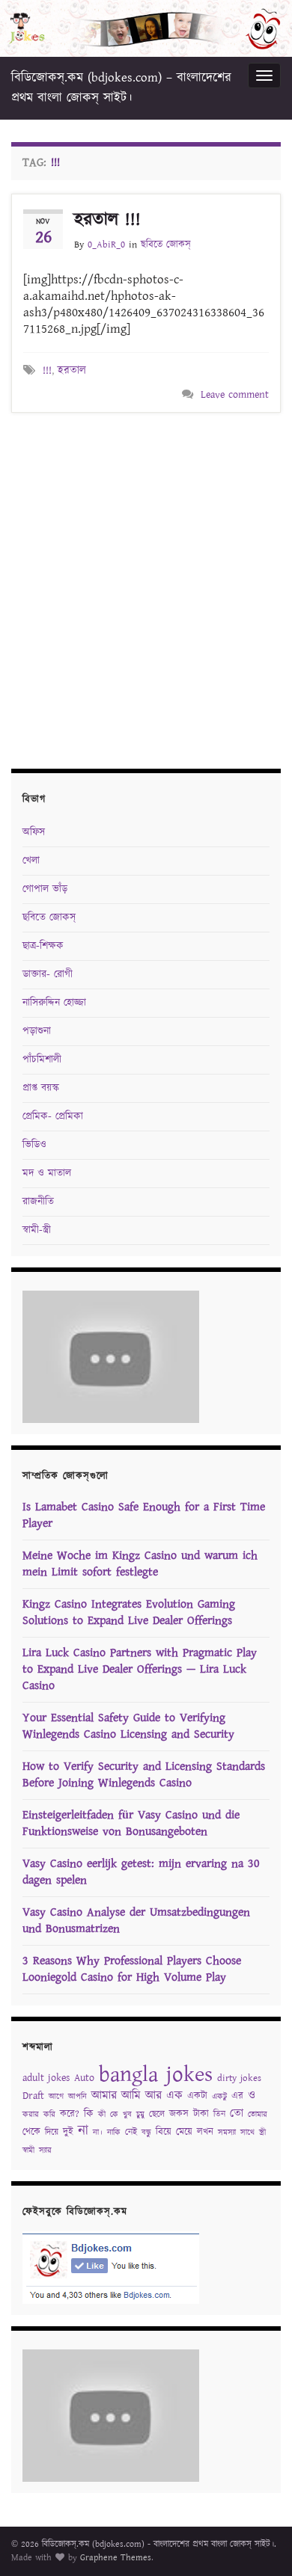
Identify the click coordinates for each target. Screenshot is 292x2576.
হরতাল (72, 371)
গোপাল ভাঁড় (45, 889)
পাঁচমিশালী (42, 1060)
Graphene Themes (116, 2558)
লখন (205, 2132)
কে (114, 2115)
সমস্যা (227, 2133)
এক (174, 2096)
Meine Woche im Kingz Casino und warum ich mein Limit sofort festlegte (140, 1564)
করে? (70, 2114)
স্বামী (28, 2151)
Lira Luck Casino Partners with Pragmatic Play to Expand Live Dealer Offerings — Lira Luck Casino (140, 1669)
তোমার (258, 2115)
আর (153, 2096)
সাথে (247, 2133)
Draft (33, 2096)
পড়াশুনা (37, 1031)
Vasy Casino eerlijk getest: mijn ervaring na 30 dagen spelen (141, 1872)
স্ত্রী (262, 2133)
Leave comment (235, 395)
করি (49, 2115)
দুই (68, 2132)
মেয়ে (184, 2132)
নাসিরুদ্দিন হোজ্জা (54, 1003)
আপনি (77, 2097)
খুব (127, 2115)
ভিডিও (34, 1145)
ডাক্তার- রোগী (48, 974)
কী (102, 2115)
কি (89, 2114)
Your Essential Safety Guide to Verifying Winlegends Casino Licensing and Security (128, 1726)
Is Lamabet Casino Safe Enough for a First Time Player (144, 1515)
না (83, 2131)
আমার (104, 2096)
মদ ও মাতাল (47, 1173)
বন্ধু (146, 2133)
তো (237, 2114)
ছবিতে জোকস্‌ (166, 245)
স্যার (45, 2151)
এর (237, 2096)
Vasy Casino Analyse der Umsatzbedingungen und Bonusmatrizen (136, 1921)
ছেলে (157, 2114)
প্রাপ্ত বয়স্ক (41, 1088)
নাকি (114, 2133)
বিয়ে (164, 2132)
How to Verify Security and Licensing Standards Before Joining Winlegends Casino (144, 1775)
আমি (131, 2096)
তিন (219, 2114)
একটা (197, 2096)
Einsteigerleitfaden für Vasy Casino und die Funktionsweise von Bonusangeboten (131, 1823)
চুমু (140, 2115)
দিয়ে (52, 2132)
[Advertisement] (146, 588)
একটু (219, 2097)
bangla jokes (156, 2075)
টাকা (201, 2114)
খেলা (31, 861)
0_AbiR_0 (106, 245)
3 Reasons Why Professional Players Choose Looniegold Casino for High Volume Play (132, 1969)
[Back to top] (258, 2542)
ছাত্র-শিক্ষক (43, 946)
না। (98, 2133)
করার (31, 2115)
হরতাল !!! (107, 220)
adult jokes (46, 2078)
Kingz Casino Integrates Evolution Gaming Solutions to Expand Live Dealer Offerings (129, 1613)
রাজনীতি (38, 1202)
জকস (179, 2114)
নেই (131, 2132)
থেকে (31, 2132)
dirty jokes (239, 2078)
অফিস (34, 832)
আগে (56, 2097)
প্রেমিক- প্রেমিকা (53, 1116)
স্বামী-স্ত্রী (37, 1230)
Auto (84, 2078)
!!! (47, 371)
